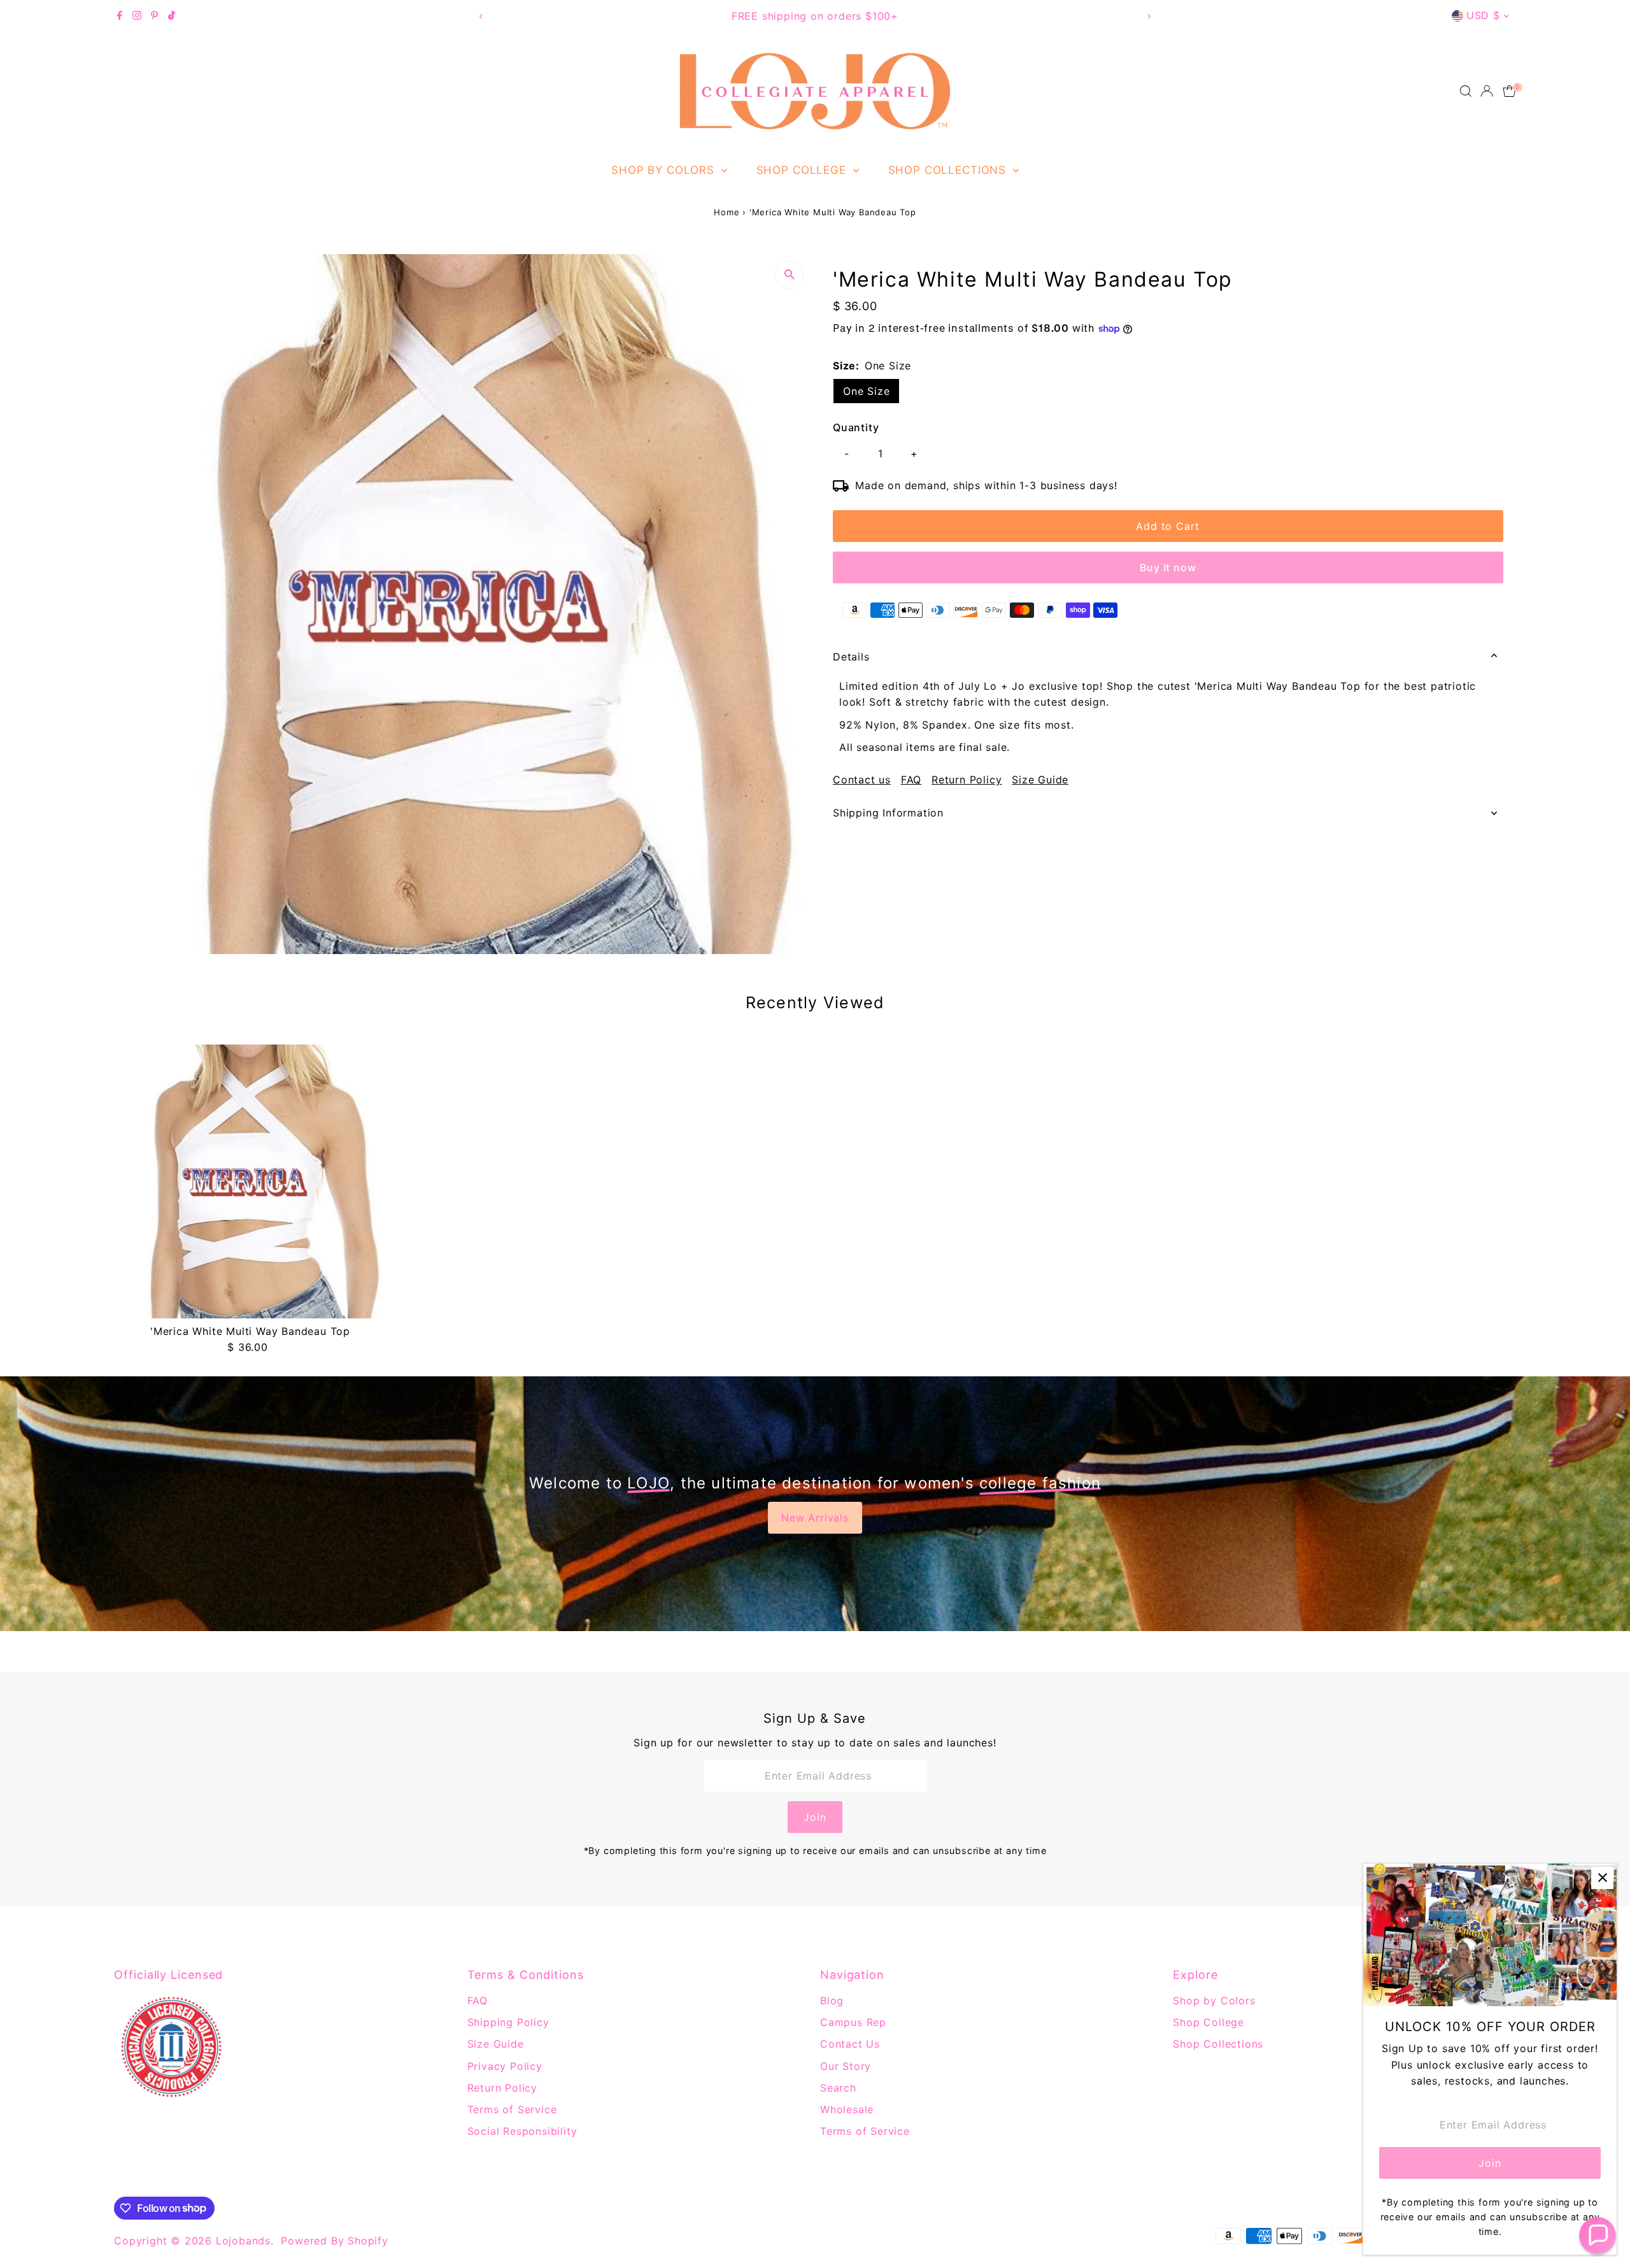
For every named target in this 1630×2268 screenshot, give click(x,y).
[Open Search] (1466, 91)
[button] (1598, 2236)
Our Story (846, 2066)
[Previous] (482, 16)
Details (851, 657)
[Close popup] (1602, 1878)
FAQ (911, 780)
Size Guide (1040, 780)
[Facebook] (120, 16)
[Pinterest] (154, 16)
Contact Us (850, 2044)
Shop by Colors (665, 170)
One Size (866, 391)
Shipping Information (888, 813)
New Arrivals (815, 1518)
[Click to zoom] (789, 275)
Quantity (856, 427)
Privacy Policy (505, 2066)
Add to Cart (1168, 526)
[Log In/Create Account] (1487, 91)
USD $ (1483, 15)
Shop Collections (949, 170)
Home (726, 212)
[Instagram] (137, 16)
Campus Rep (853, 2022)
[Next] (1148, 16)
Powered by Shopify (334, 2241)
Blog (832, 2001)
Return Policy (967, 780)
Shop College (803, 170)
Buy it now (1168, 567)
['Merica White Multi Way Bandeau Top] (250, 1181)
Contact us (862, 780)
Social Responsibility (522, 2131)
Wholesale (847, 2109)
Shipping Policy (508, 2022)
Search (838, 2088)
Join (815, 1817)
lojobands (243, 2241)
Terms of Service (512, 2109)
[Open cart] (1509, 91)
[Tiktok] (172, 16)
